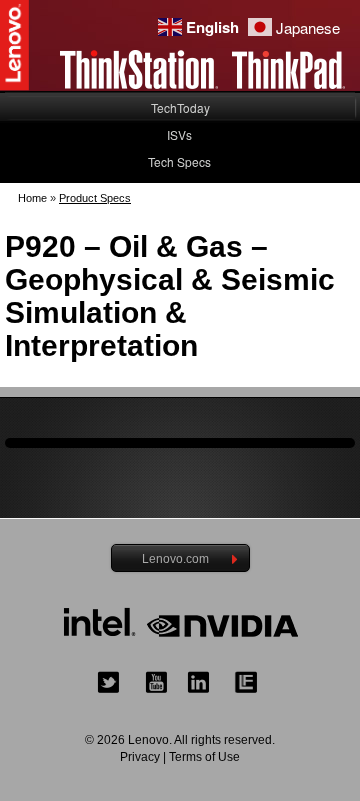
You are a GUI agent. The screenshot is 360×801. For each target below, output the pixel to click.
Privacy (140, 757)
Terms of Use (204, 757)
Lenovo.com (175, 559)
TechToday (180, 107)
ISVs (179, 134)
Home (32, 198)
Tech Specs (179, 161)
